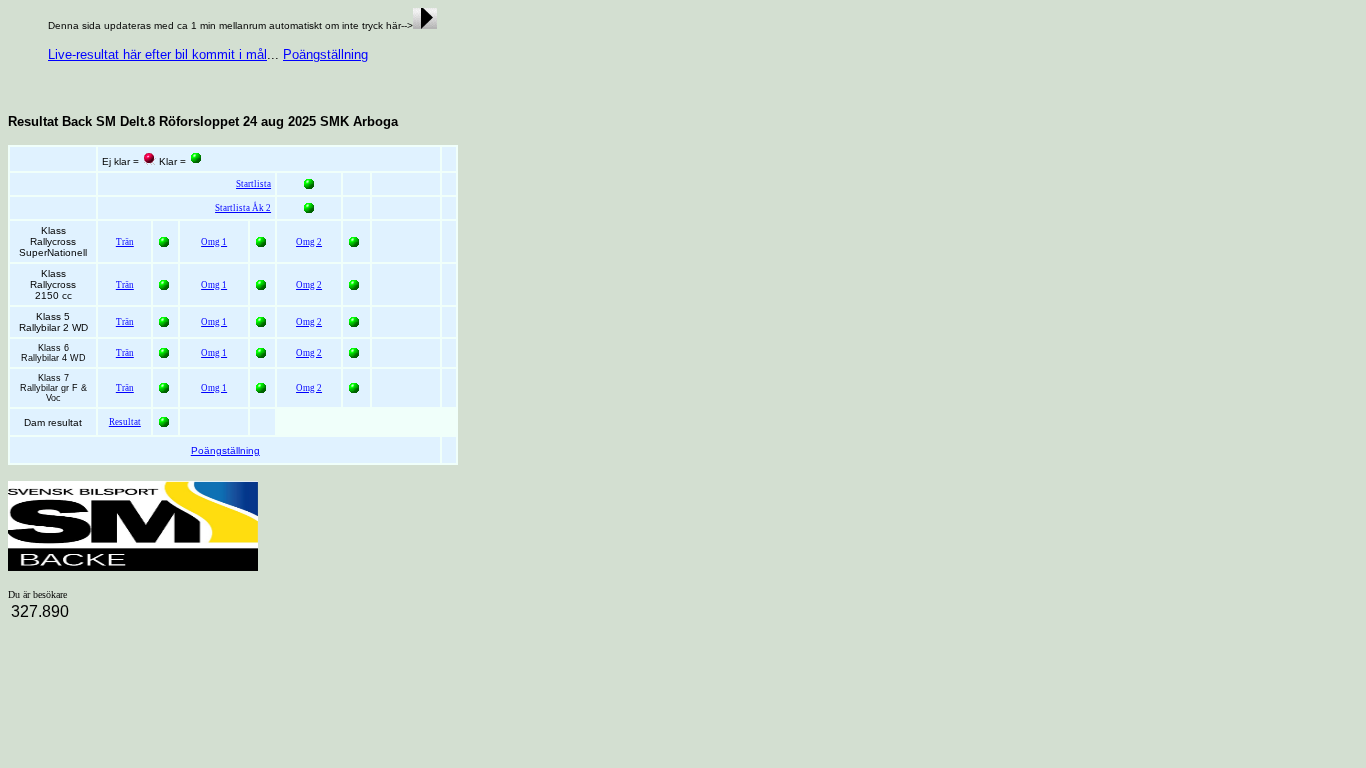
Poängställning (325, 54)
